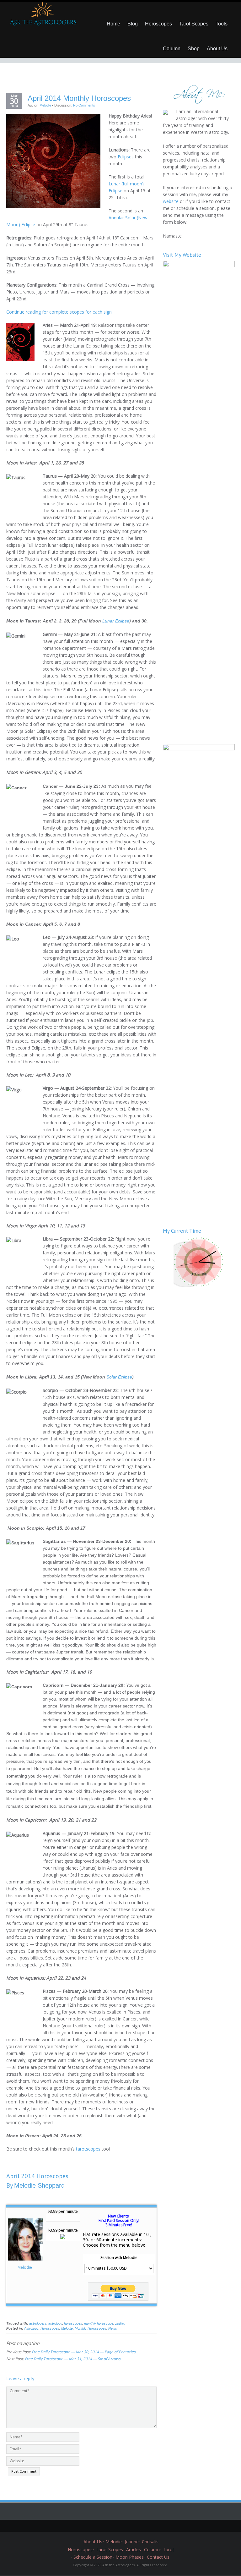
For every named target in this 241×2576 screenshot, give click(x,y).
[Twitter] (97, 2526)
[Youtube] (135, 2526)
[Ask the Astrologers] (42, 16)
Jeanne (132, 2542)
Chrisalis (150, 2542)
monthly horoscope (99, 2323)
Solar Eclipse (119, 1377)
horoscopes (73, 2323)
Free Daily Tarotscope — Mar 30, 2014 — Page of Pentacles (84, 2352)
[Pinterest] (125, 2526)
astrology (55, 2323)
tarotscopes (88, 2149)
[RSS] (144, 2526)
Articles (134, 2549)
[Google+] (116, 2526)
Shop (194, 49)
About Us (217, 49)
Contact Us (158, 2557)
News (113, 2328)
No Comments (84, 105)
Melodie (45, 105)
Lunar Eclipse (116, 621)
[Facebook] (106, 2526)
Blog (133, 24)
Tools (222, 24)
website (171, 201)
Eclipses (126, 157)
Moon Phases (130, 2557)
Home (113, 24)
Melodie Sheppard (39, 2185)
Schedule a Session (93, 2557)
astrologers (38, 2323)
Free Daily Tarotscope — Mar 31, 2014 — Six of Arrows (73, 2359)
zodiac (120, 2323)
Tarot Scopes (194, 24)
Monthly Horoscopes (91, 2328)
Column (172, 49)
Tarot (169, 2549)
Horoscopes (158, 24)
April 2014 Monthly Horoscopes (79, 98)
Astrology (31, 2328)
